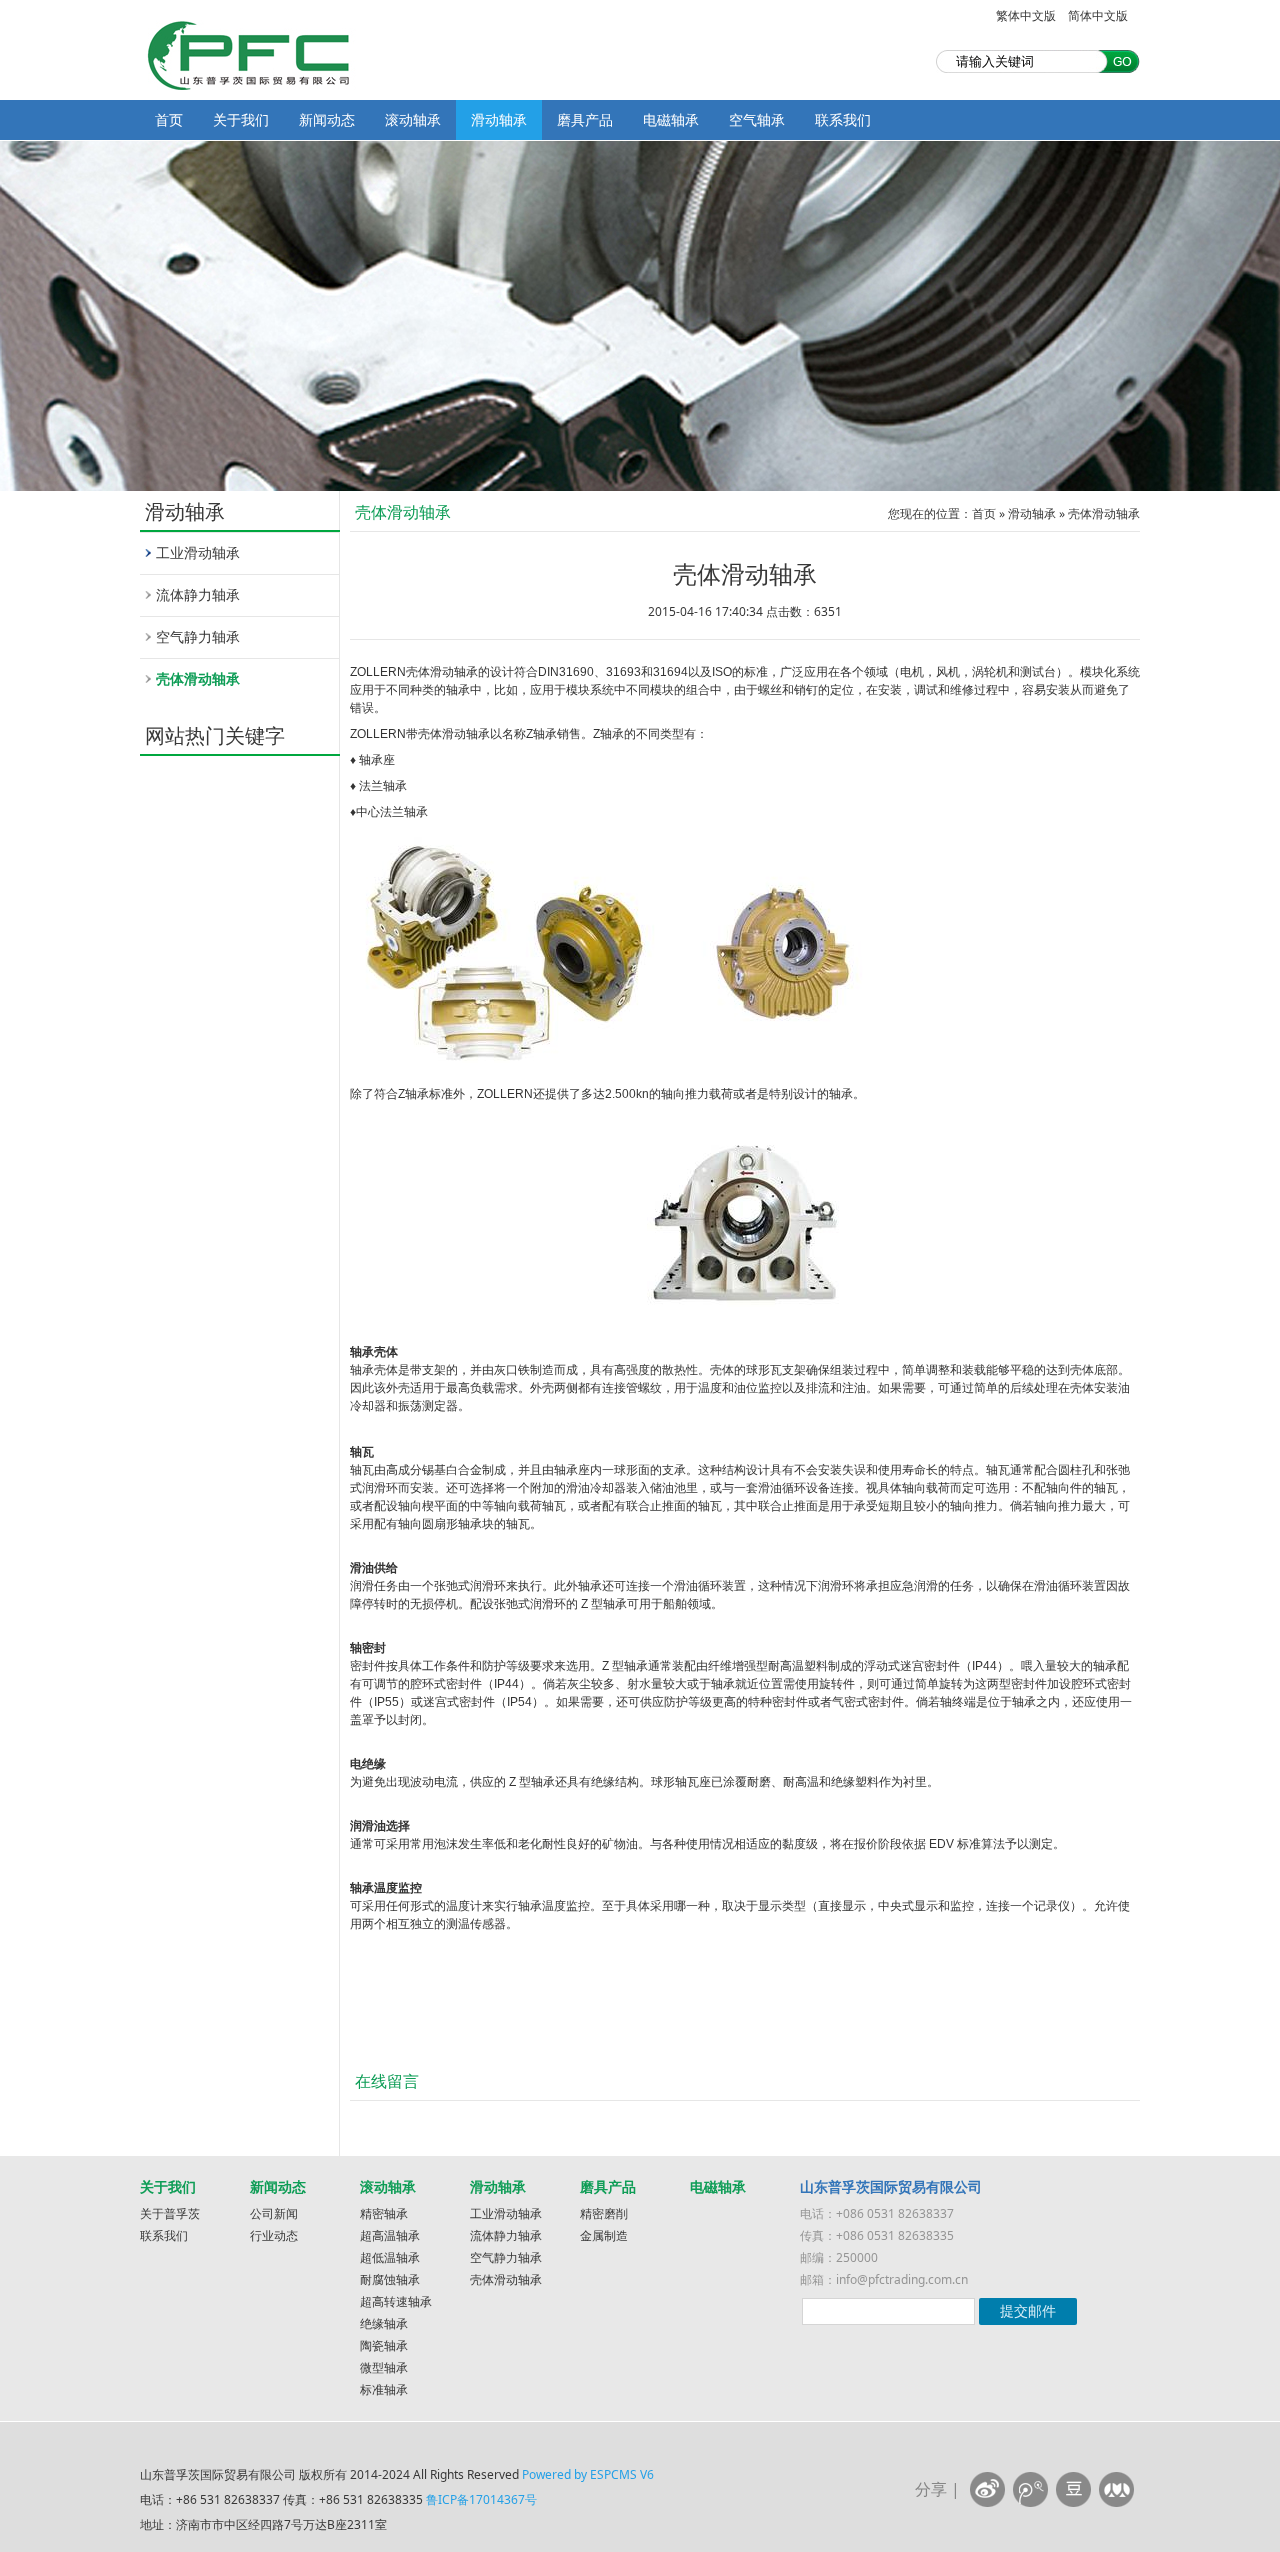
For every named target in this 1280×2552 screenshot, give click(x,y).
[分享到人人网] (1116, 2489)
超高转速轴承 (396, 2301)
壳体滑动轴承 (198, 678)
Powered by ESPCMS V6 (588, 2474)
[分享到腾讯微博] (1030, 2489)
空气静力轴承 (198, 636)
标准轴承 (384, 2389)
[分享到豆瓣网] (1073, 2489)
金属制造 (604, 2235)
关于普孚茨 (170, 2213)
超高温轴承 (390, 2235)
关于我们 (241, 119)
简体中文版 (1098, 15)
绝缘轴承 (384, 2323)
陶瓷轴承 (384, 2345)
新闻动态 (327, 119)
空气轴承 (757, 119)
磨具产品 (585, 119)
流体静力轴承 (198, 594)
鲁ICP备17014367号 (481, 2499)
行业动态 (274, 2235)
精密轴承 (384, 2213)
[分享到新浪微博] (987, 2489)
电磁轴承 (671, 119)
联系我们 (843, 119)
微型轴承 (384, 2367)
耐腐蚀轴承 (390, 2279)
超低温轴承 (390, 2257)
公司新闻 (274, 2213)
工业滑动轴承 (198, 552)
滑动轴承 (499, 119)
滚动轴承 (413, 119)
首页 (169, 119)
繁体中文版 (1026, 15)
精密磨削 (604, 2213)
